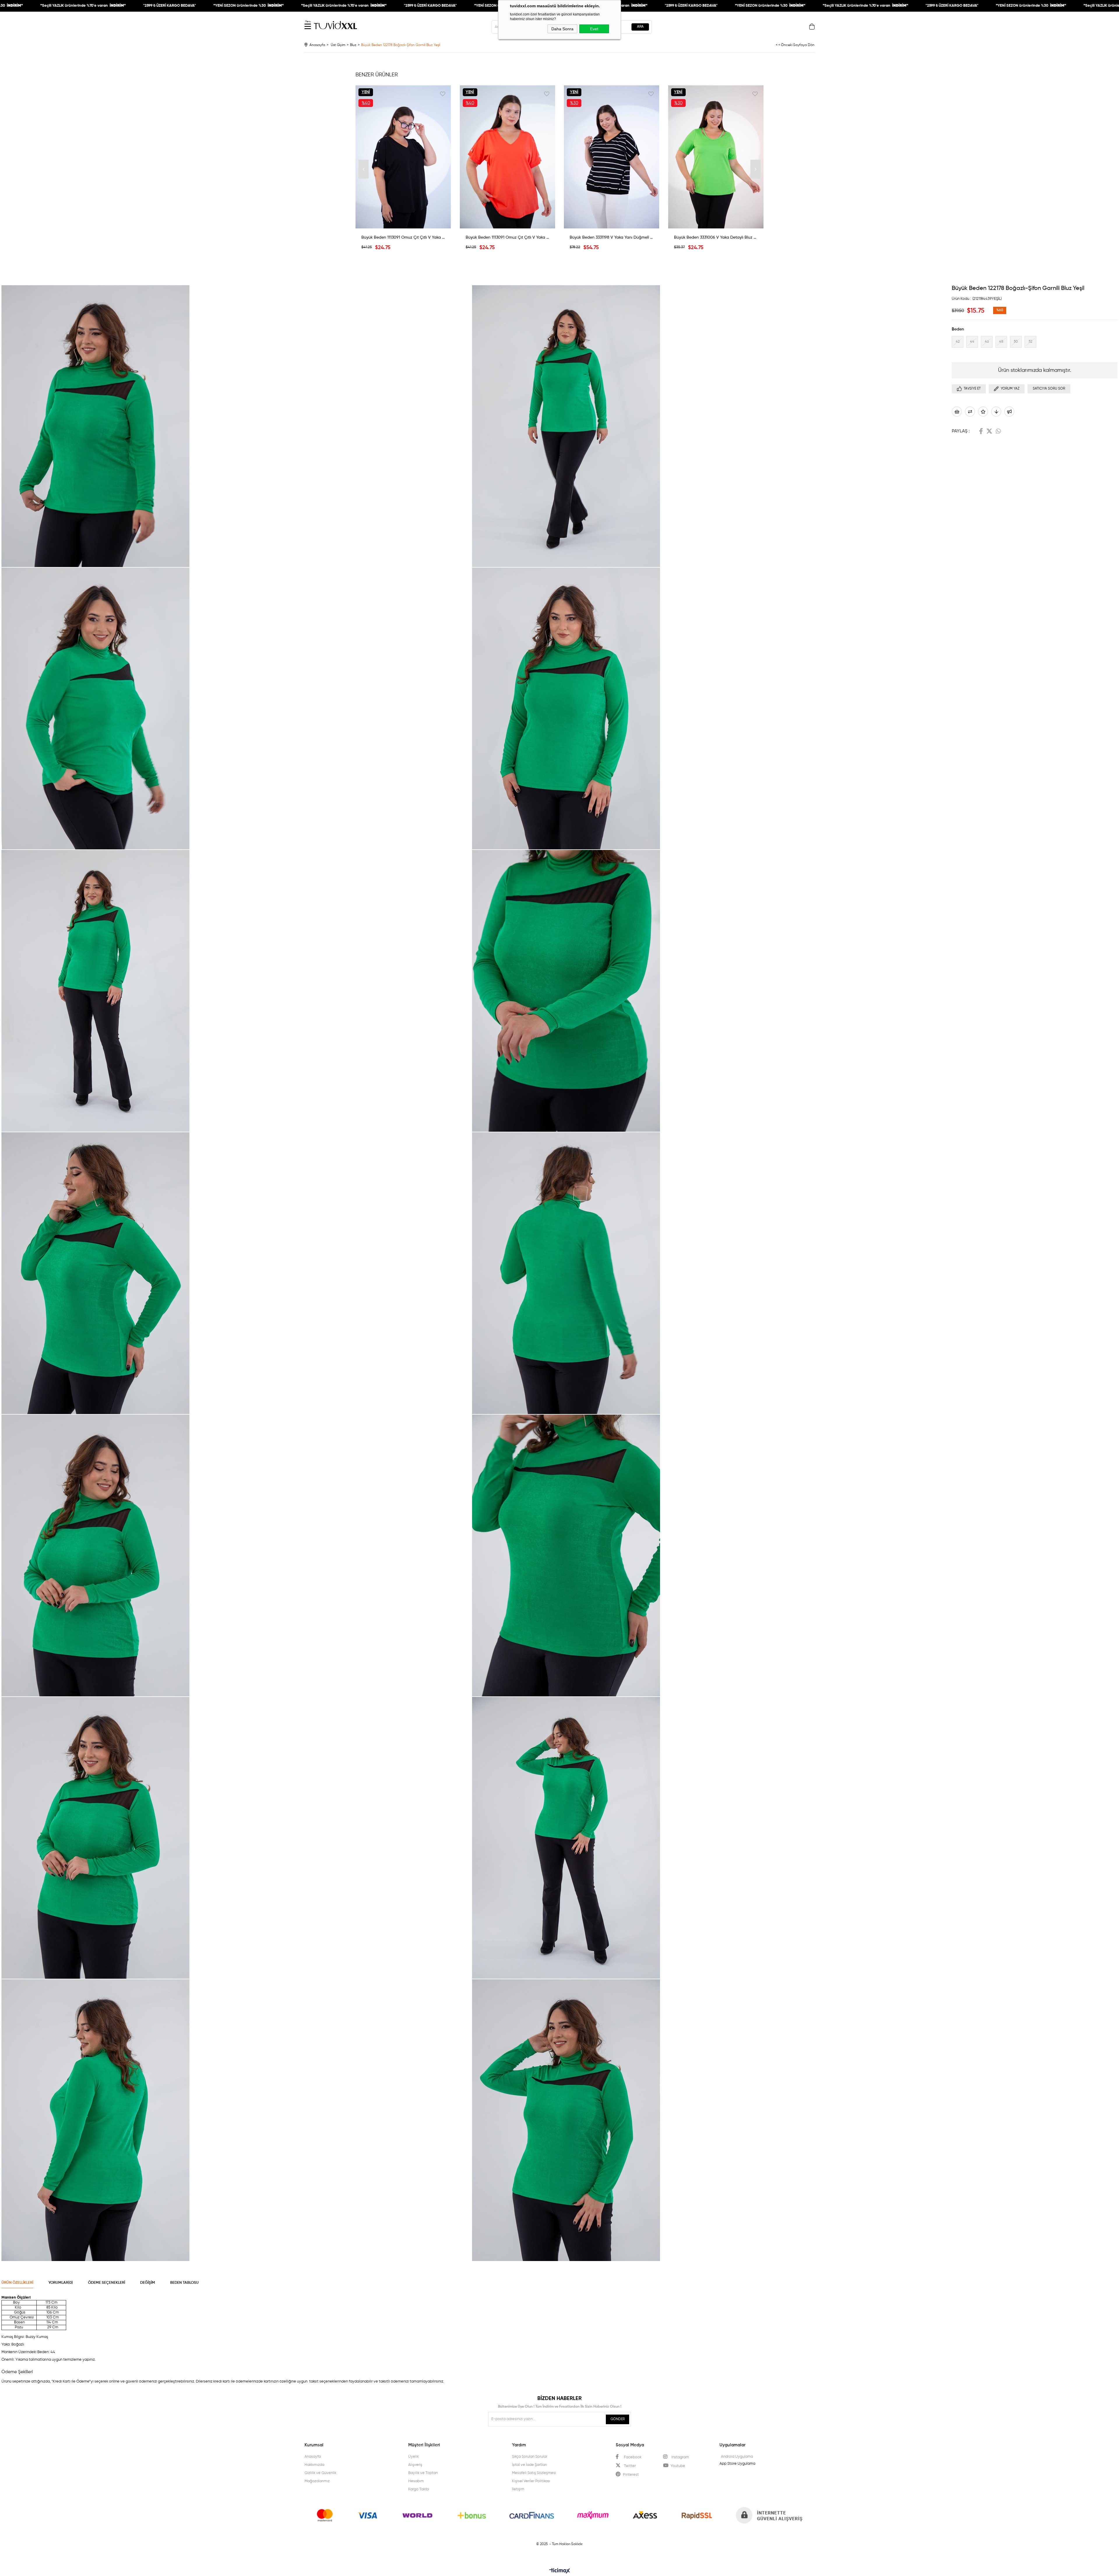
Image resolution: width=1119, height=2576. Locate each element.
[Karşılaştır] (970, 412)
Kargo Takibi (419, 2489)
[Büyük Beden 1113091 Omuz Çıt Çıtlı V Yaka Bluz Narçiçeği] (508, 157)
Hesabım (416, 2481)
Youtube (678, 2466)
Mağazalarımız (317, 2481)
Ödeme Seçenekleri (107, 2283)
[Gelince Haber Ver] (1009, 412)
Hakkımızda (314, 2465)
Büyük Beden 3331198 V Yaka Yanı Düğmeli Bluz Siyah (612, 237)
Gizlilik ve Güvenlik (320, 2473)
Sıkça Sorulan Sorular (530, 2457)
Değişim (148, 2283)
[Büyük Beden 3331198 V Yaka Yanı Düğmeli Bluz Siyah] (612, 157)
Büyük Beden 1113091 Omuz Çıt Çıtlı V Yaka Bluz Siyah (403, 237)
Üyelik (414, 2457)
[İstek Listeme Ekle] (957, 412)
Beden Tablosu (184, 2283)
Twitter (989, 431)
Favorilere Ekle (443, 94)
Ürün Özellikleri (17, 2283)
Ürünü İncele (403, 224)
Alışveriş (415, 2465)
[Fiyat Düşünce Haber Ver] (996, 412)
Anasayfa (313, 2457)
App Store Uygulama (737, 2464)
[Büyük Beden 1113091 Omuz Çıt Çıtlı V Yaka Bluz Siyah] (403, 157)
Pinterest (631, 2475)
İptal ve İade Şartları (529, 2465)
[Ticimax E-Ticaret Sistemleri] (560, 2571)
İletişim (518, 2489)
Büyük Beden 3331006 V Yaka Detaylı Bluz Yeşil (716, 237)
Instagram (680, 2457)
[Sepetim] (812, 28)
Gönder (618, 2419)
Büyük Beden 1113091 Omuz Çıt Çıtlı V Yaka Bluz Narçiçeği (508, 237)
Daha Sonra (562, 29)
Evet (594, 29)
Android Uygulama (737, 2457)
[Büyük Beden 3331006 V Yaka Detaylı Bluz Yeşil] (716, 157)
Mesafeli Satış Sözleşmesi (534, 2473)
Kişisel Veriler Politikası (531, 2481)
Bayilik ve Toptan (423, 2473)
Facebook (981, 431)
